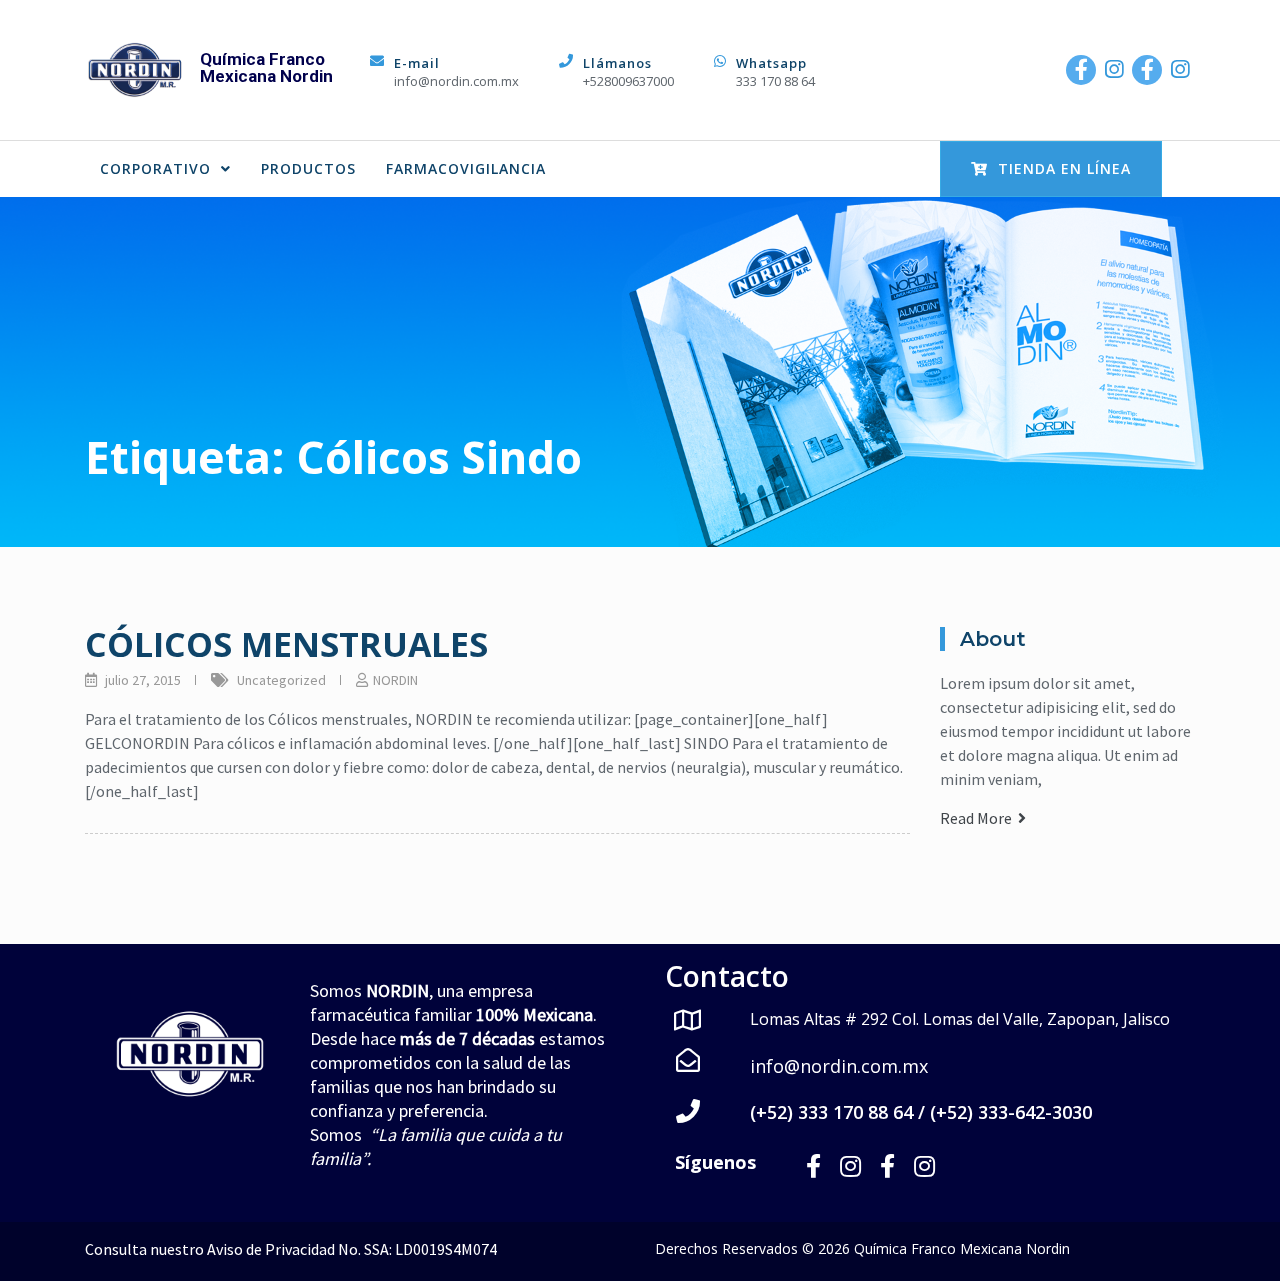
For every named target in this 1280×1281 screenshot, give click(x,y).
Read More (979, 818)
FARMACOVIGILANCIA (466, 168)
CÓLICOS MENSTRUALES (286, 644)
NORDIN (395, 680)
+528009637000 (628, 81)
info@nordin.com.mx (456, 81)
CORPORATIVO (155, 168)
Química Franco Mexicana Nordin (266, 67)
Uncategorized (281, 680)
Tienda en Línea (1064, 168)
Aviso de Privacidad (271, 1249)
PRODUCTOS (308, 168)
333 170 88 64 (775, 81)
